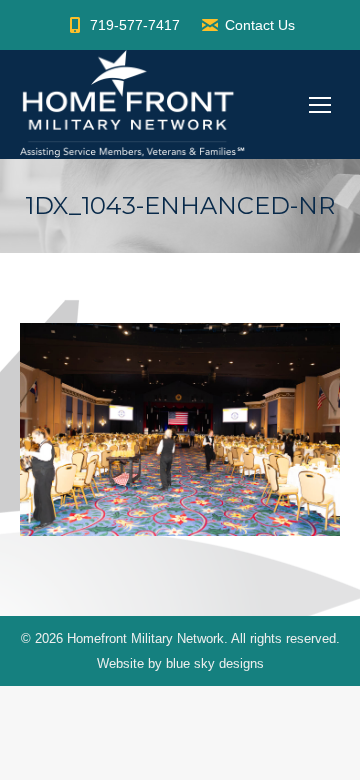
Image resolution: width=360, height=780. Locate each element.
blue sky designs (215, 663)
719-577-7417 (135, 25)
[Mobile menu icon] (320, 105)
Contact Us (260, 25)
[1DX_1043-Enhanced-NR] (180, 429)
